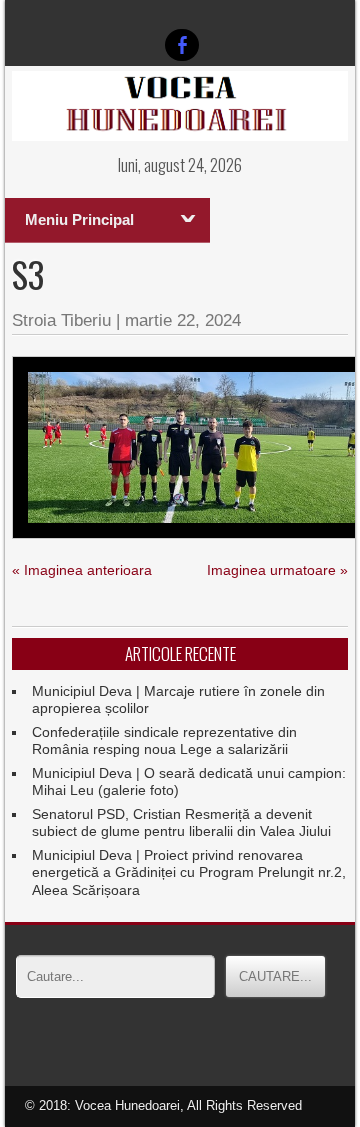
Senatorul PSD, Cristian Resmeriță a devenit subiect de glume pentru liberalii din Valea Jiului (181, 823)
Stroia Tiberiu (61, 320)
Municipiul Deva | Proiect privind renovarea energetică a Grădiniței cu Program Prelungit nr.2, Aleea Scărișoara (189, 872)
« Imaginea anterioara (82, 570)
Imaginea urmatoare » (277, 570)
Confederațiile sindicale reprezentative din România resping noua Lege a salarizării (164, 741)
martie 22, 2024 (183, 320)
